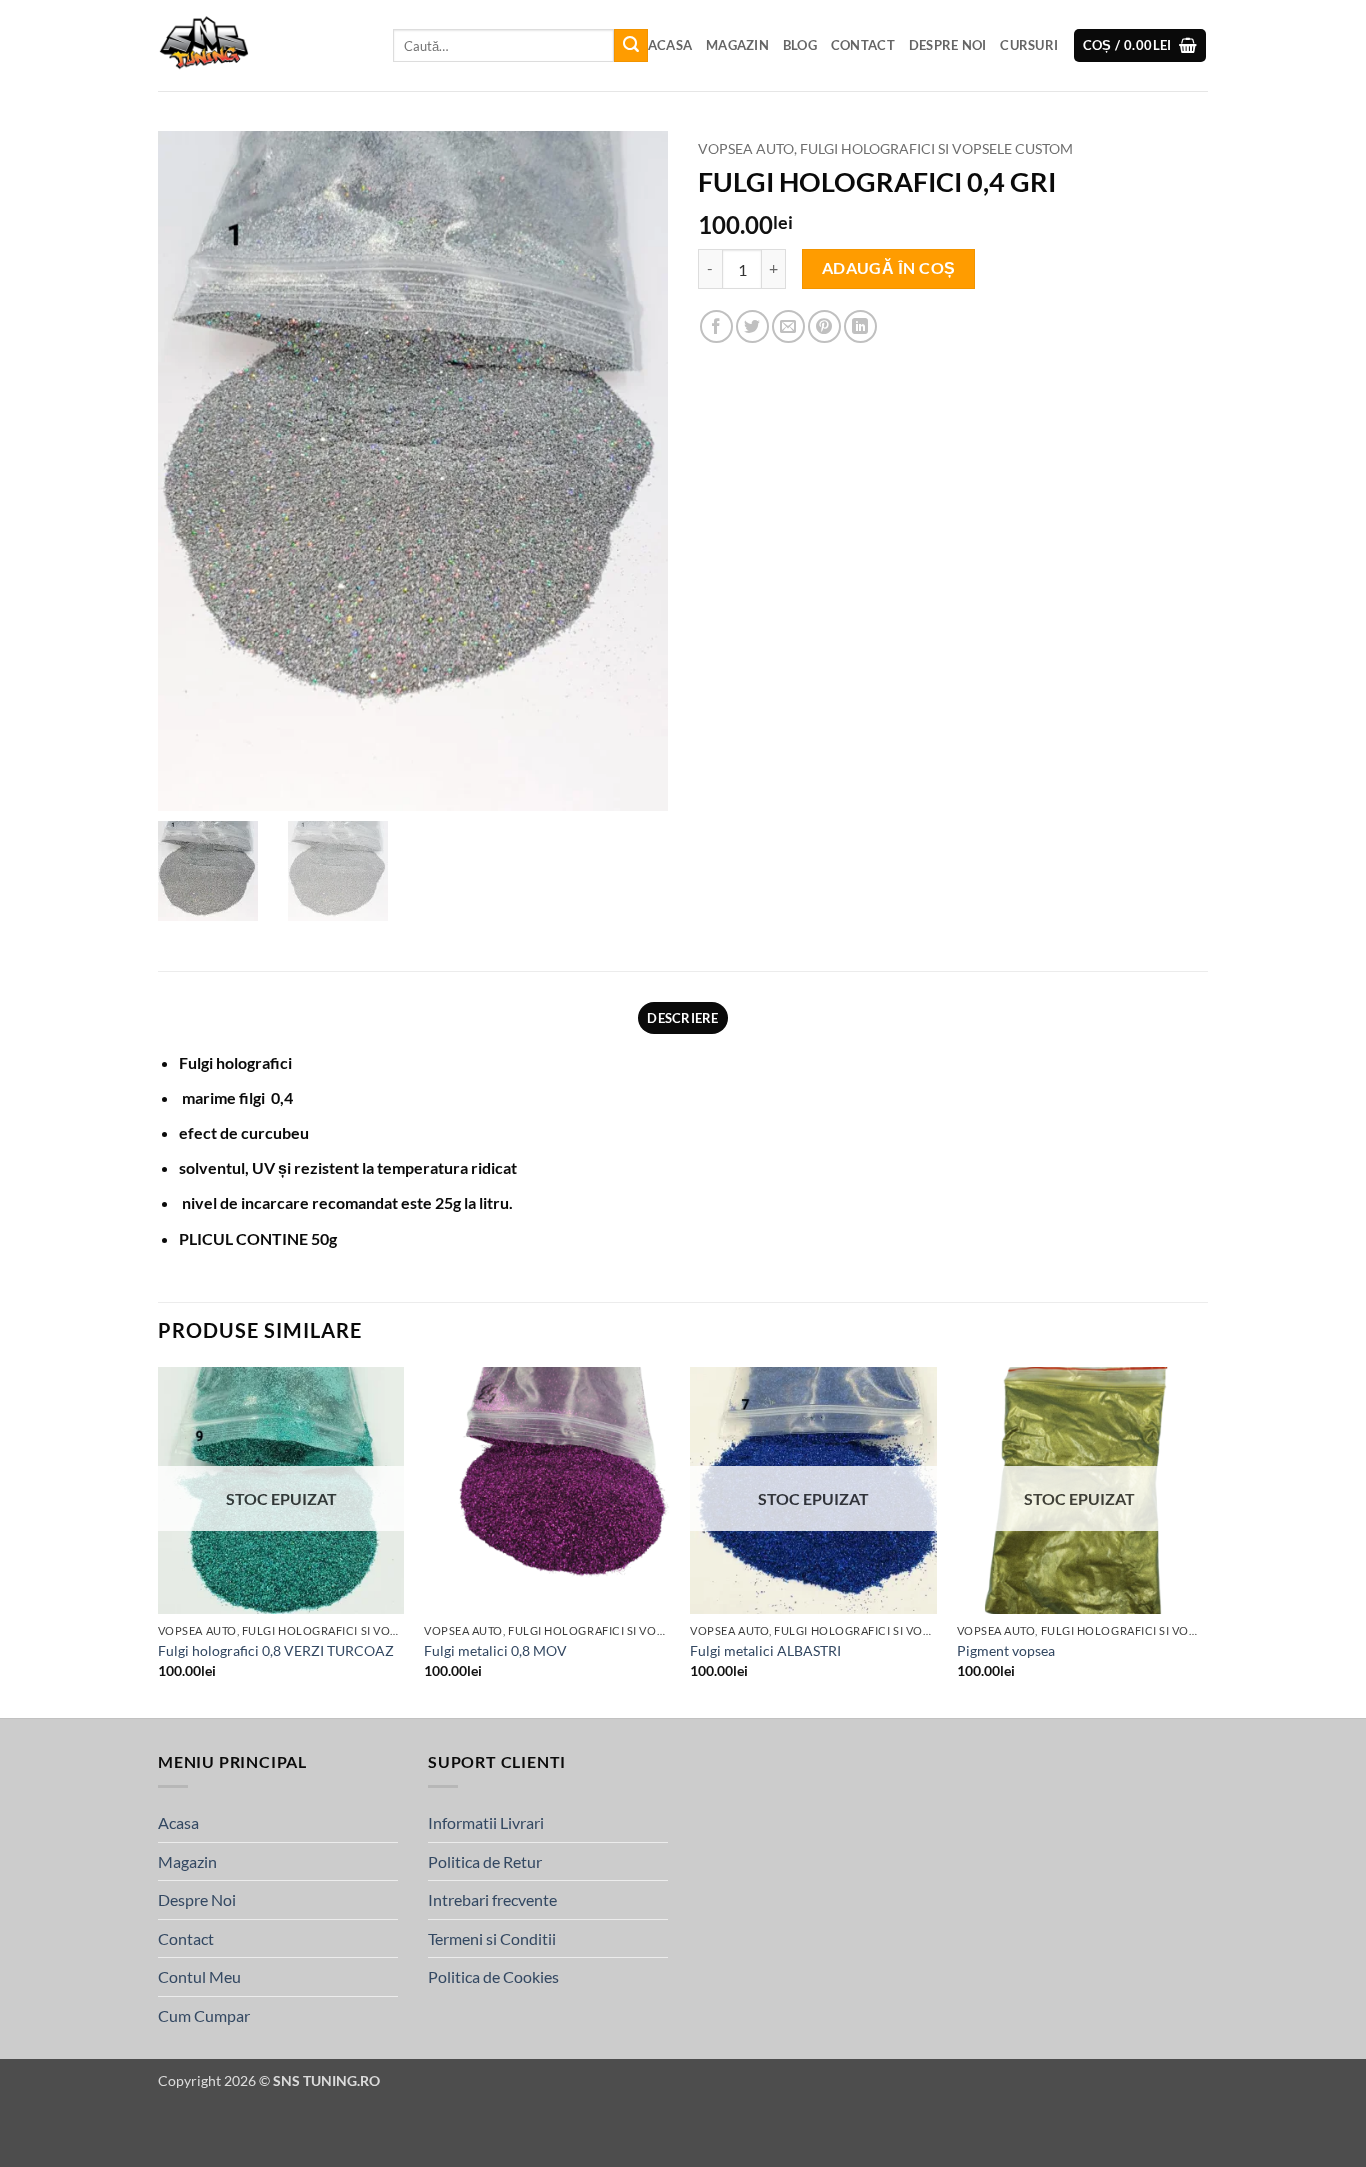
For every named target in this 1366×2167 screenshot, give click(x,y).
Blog (800, 45)
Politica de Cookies (493, 1976)
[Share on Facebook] (716, 326)
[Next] (1202, 1540)
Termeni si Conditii (492, 1938)
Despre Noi (948, 45)
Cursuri (1029, 45)
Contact (863, 45)
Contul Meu (199, 1976)
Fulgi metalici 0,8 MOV (495, 1650)
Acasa (670, 45)
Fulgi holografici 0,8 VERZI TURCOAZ (276, 1650)
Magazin (737, 45)
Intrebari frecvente (492, 1899)
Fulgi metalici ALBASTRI (765, 1650)
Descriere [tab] (682, 1018)
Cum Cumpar (204, 2015)
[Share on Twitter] (752, 326)
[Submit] (631, 46)
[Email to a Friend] (788, 326)
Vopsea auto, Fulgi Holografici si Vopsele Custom (885, 149)
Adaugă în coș (889, 268)
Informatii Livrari (486, 1822)
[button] (1140, 45)
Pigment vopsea (1006, 1650)
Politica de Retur (485, 1861)
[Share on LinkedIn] (860, 326)
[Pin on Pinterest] (824, 326)
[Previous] (159, 1540)
